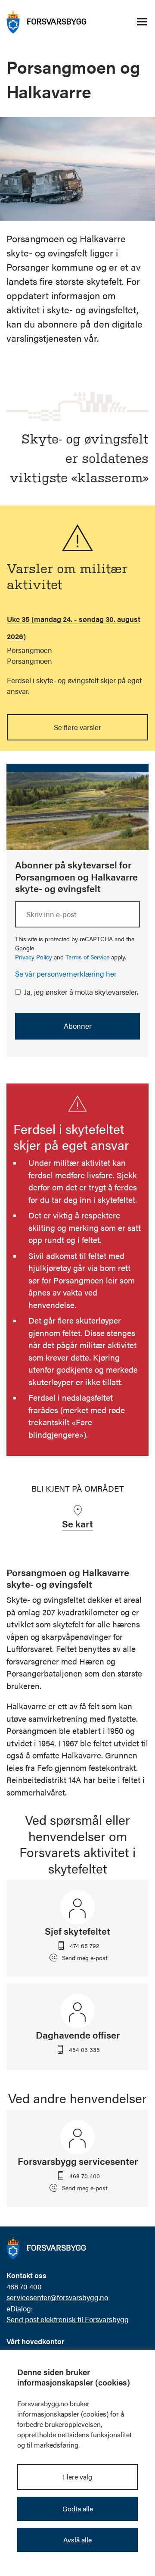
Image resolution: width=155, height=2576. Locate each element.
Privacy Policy (34, 957)
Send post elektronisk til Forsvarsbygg (68, 2319)
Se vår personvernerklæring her (66, 974)
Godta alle (78, 2509)
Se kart (77, 1523)
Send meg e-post (85, 1958)
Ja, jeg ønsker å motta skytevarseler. (81, 992)
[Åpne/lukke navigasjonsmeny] (142, 22)
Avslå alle (77, 2540)
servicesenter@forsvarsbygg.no (57, 2297)
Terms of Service (87, 957)
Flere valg (77, 2477)
